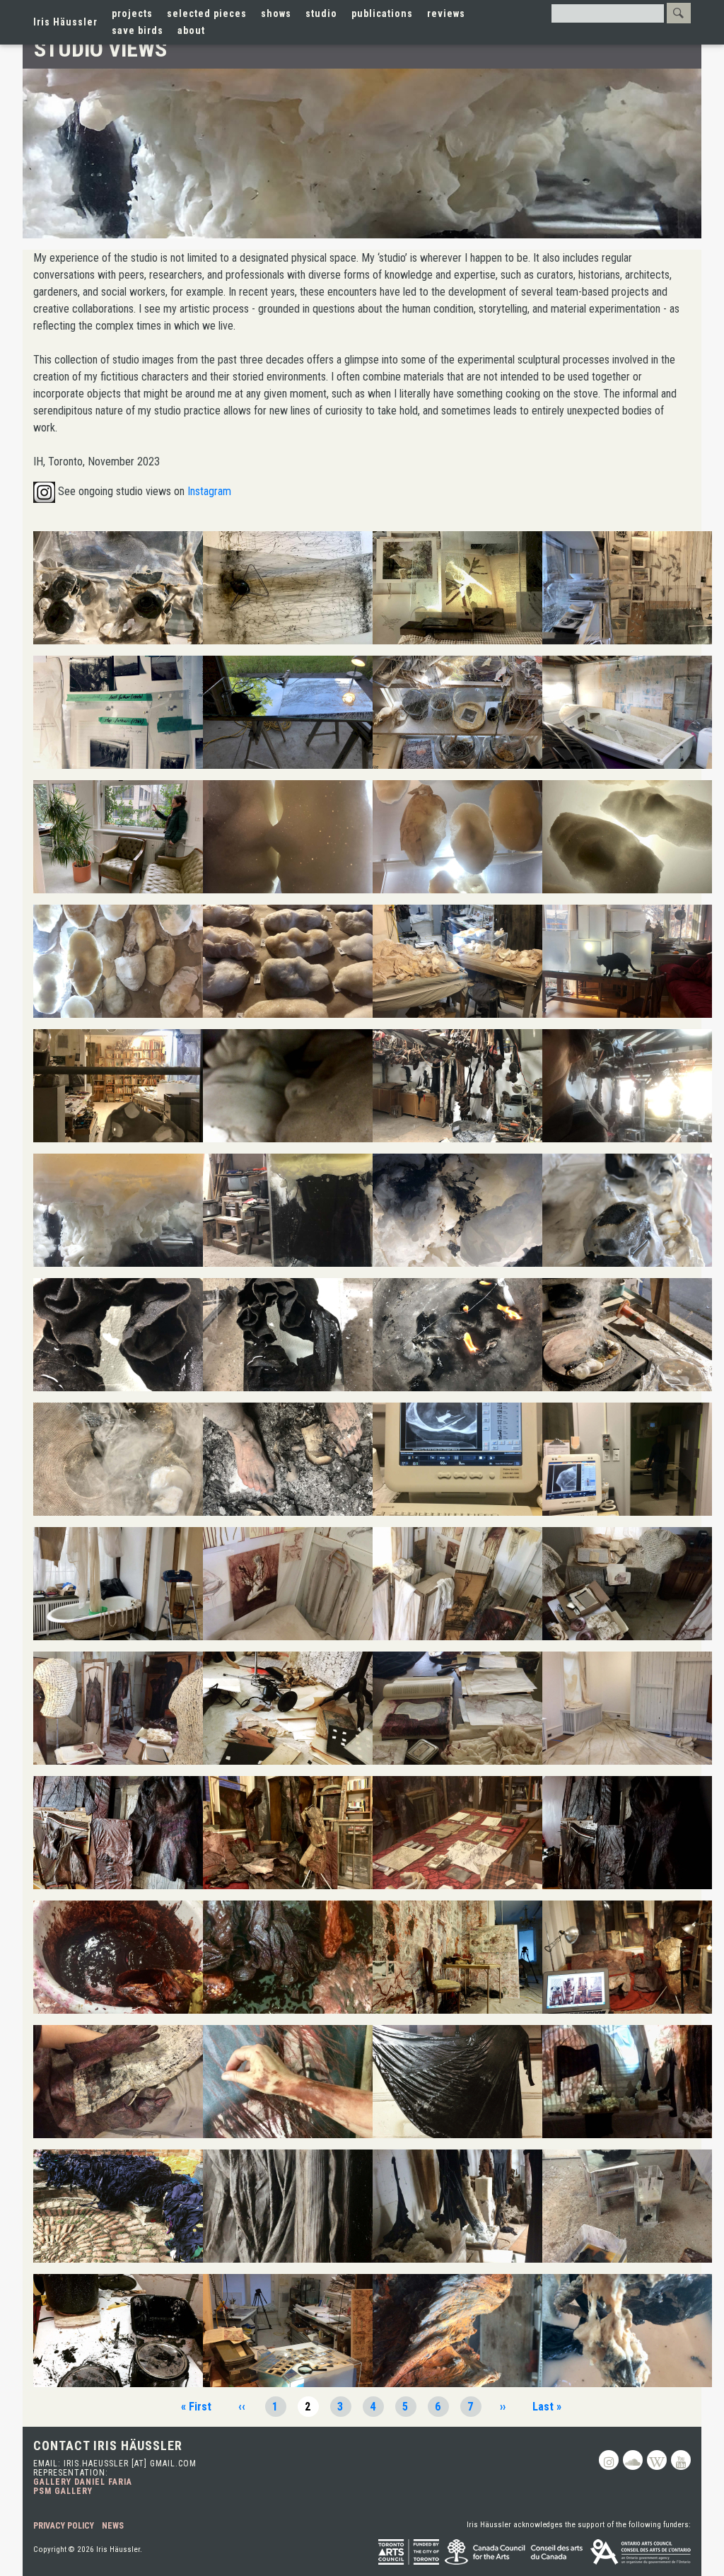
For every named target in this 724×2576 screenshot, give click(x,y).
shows (276, 13)
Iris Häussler (65, 22)
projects (132, 13)
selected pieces (207, 13)
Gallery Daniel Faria (83, 2482)
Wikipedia (657, 2460)
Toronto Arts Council (409, 2552)
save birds (138, 30)
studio (321, 13)
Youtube (681, 2460)
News (113, 2526)
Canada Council (515, 2552)
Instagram (209, 491)
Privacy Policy (64, 2526)
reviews (446, 13)
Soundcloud (633, 2460)
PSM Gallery (63, 2491)
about (191, 30)
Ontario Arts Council (641, 2552)
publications (382, 13)
